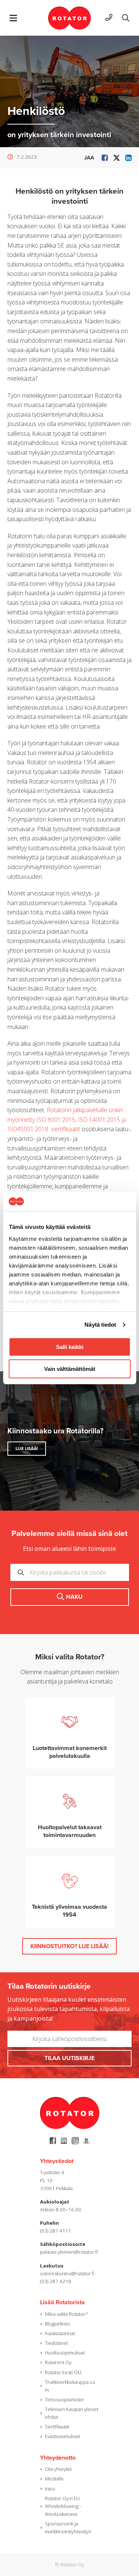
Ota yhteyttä (58, 2469)
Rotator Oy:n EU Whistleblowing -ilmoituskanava (63, 2506)
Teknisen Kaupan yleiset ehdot (72, 2413)
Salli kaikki (70, 1347)
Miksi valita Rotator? (66, 2314)
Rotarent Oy (58, 2362)
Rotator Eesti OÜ (63, 2372)
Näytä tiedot (100, 1325)
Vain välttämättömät (70, 1369)
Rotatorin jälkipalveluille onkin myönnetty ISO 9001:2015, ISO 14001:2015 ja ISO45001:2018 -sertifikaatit (67, 1119)
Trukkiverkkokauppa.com (70, 2386)
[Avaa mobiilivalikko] (13, 18)
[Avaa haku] (126, 18)
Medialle (54, 2479)
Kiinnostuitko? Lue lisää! (69, 1946)
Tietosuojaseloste (64, 2399)
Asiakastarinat (60, 2333)
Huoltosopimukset (65, 2353)
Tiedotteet (56, 2343)
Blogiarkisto (57, 2324)
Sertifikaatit (57, 2427)
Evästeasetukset (62, 2436)
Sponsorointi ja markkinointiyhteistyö (68, 2527)
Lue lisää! (27, 1449)
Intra (50, 2489)
